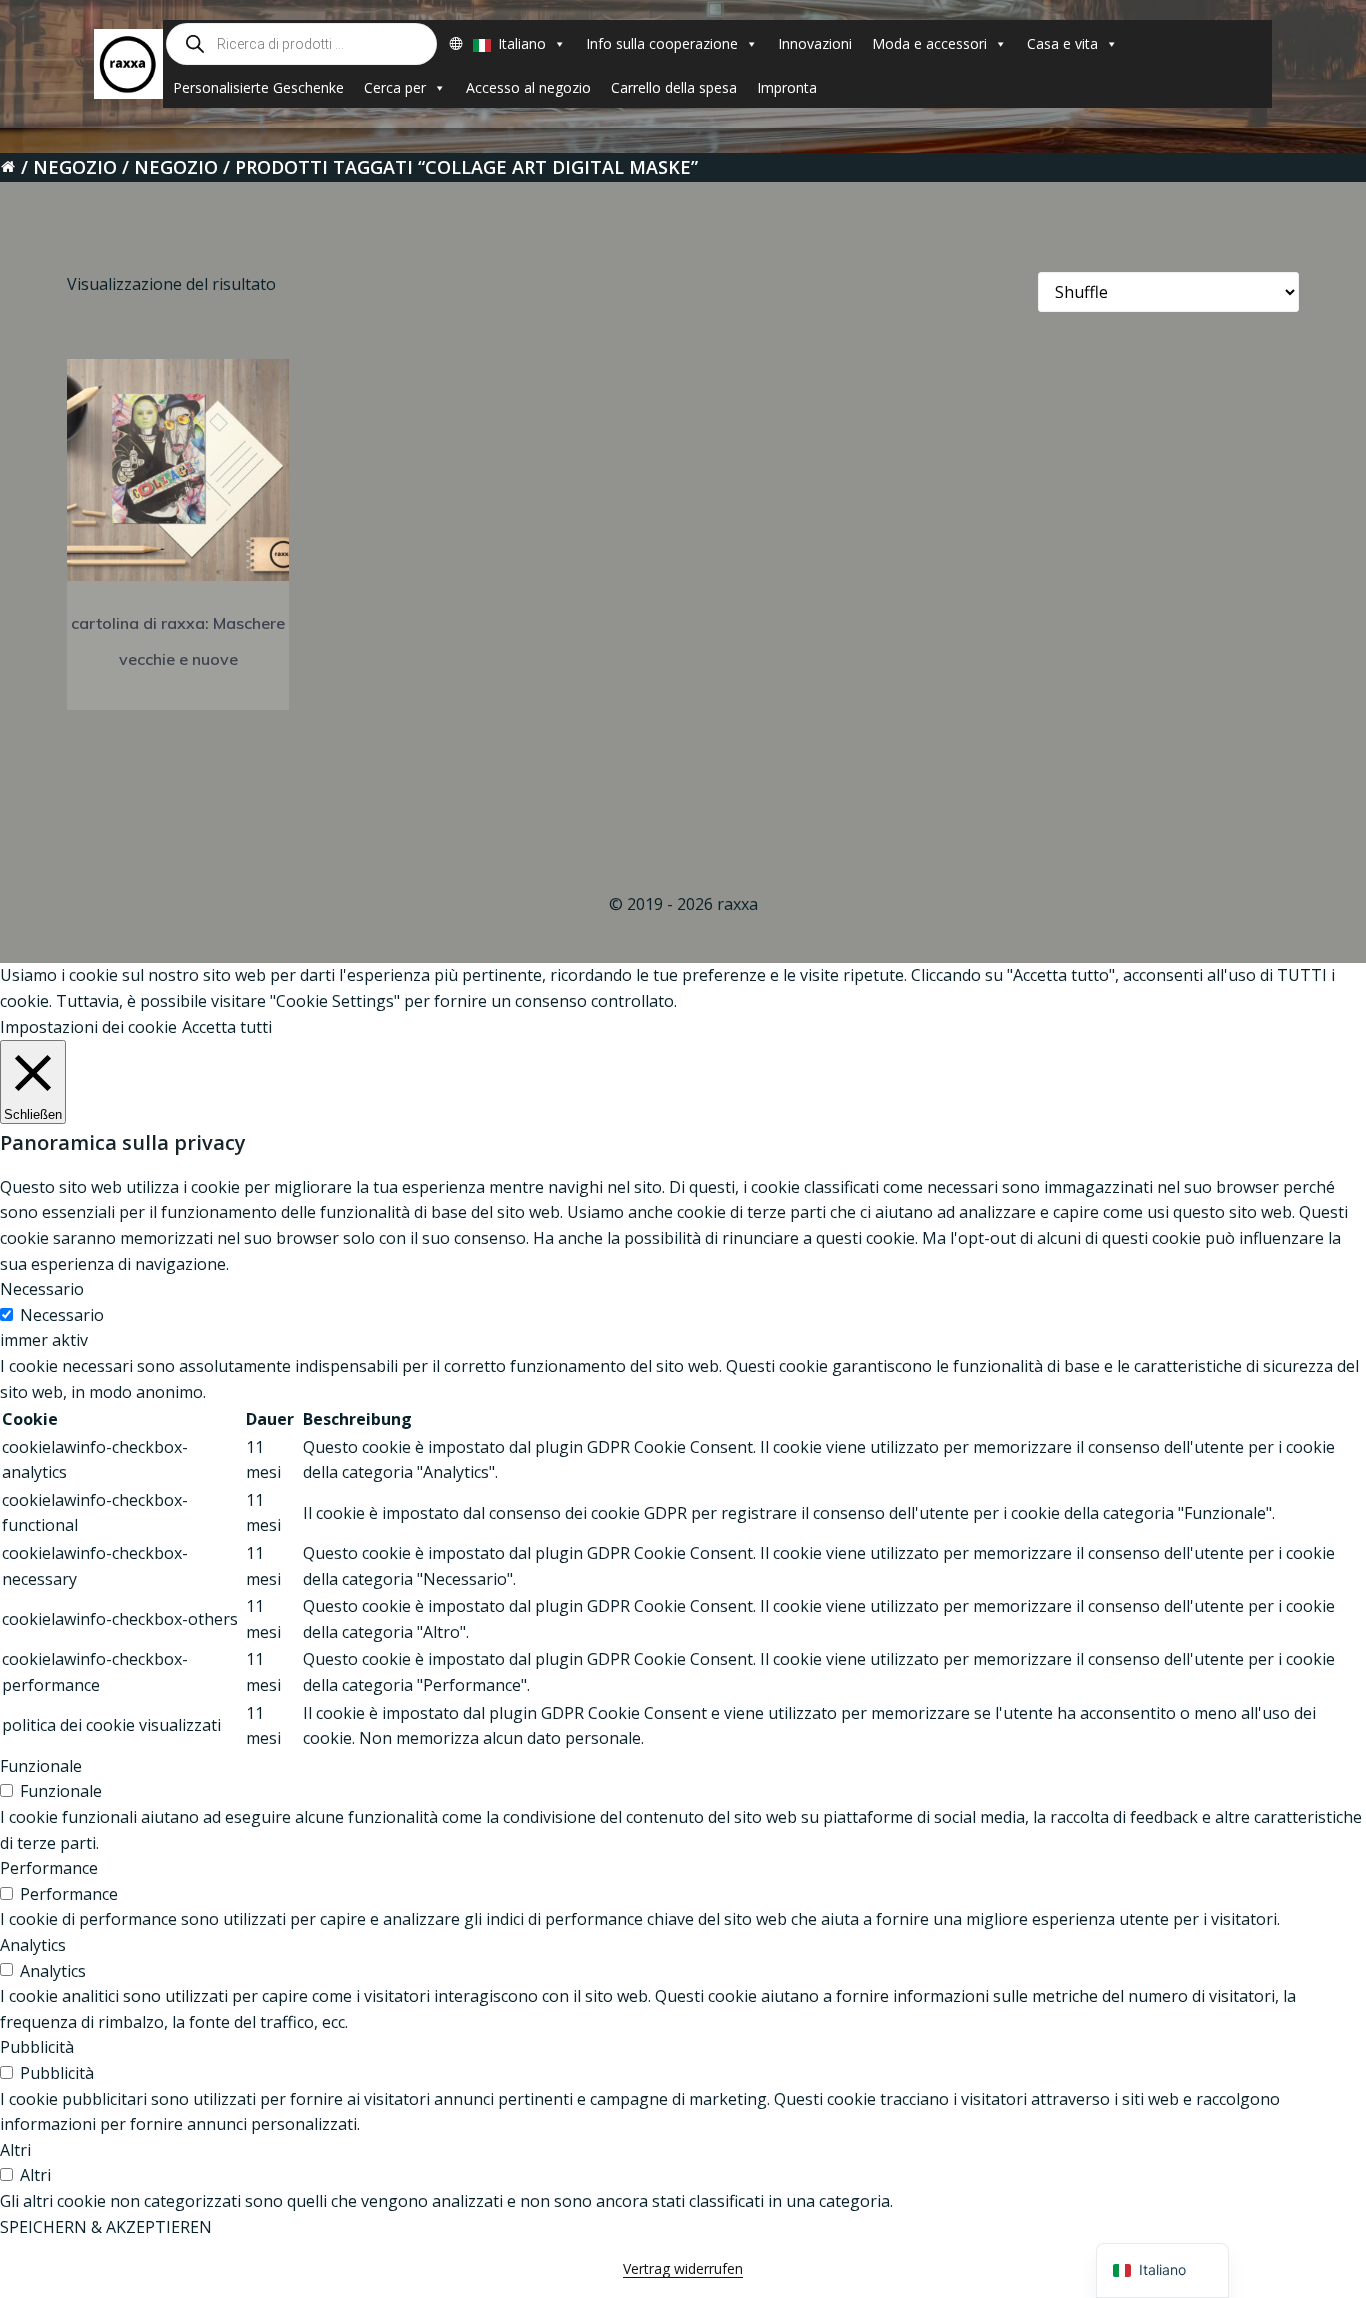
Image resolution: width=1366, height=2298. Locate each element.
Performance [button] (49, 1868)
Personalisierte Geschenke (258, 87)
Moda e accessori (929, 43)
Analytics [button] (33, 1945)
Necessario (62, 1315)
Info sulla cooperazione (662, 43)
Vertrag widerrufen (683, 2268)
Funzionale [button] (41, 1766)
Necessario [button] (42, 1289)
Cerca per (395, 87)
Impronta (787, 87)
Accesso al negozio (528, 87)
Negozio (75, 167)
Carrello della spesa (674, 87)
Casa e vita (1062, 43)
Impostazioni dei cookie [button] (88, 1027)
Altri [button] (15, 2150)
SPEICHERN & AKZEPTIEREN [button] (106, 2227)
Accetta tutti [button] (227, 1027)
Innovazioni (815, 43)
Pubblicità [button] (37, 2047)
